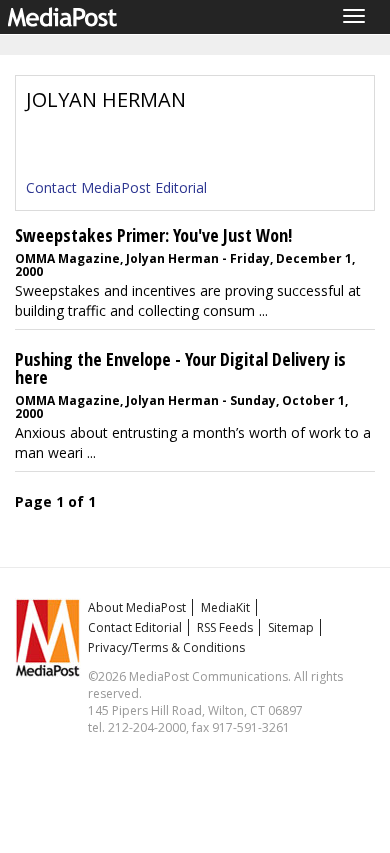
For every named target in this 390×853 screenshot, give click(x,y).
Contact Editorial (135, 627)
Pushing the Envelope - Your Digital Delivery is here (180, 368)
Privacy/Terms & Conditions (166, 647)
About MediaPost (137, 607)
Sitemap (291, 627)
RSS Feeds (225, 627)
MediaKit (225, 607)
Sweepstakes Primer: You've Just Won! (153, 235)
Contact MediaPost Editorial (116, 187)
